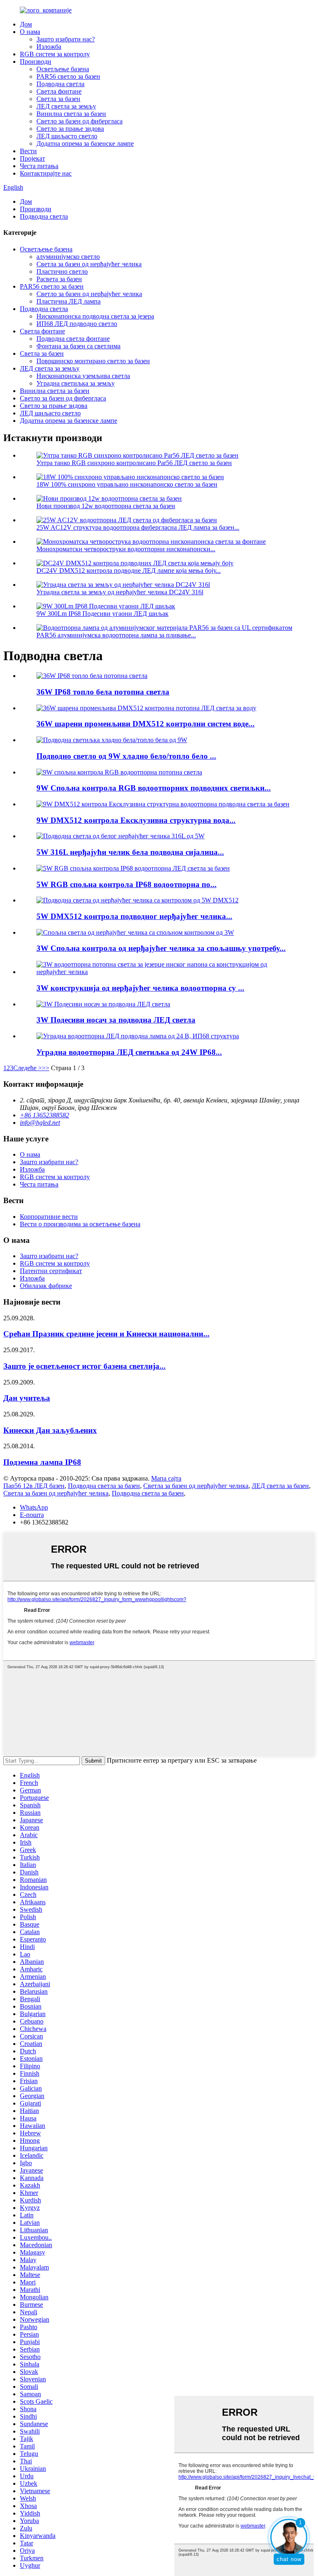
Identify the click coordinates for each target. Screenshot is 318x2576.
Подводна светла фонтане (73, 339)
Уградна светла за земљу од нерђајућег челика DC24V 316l (120, 592)
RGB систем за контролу (55, 54)
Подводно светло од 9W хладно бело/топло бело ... (126, 756)
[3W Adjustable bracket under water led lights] (103, 1004)
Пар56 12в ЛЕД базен (34, 1486)
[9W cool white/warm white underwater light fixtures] (112, 740)
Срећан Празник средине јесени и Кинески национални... (106, 1334)
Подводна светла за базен (104, 1486)
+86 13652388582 (45, 1115)
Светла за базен (58, 99)
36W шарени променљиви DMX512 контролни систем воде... (146, 724)
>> (46, 1068)
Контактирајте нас (46, 173)
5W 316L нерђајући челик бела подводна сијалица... (130, 852)
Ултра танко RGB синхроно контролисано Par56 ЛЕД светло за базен (134, 463)
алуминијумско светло (68, 257)
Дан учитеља (27, 1398)
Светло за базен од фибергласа (79, 121)
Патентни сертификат (51, 1271)
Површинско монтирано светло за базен (93, 361)
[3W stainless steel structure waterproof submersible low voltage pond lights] (167, 972)
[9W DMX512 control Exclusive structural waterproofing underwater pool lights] (163, 804)
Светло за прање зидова (70, 129)
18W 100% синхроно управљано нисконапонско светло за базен (127, 484)
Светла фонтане (59, 91)
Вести (28, 151)
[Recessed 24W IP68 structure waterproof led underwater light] (138, 1036)
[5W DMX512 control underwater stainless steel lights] (137, 900)
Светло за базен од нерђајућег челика (89, 294)
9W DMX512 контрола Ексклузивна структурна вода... (136, 820)
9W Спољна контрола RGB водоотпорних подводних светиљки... (154, 788)
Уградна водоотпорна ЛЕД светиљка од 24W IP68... (129, 1052)
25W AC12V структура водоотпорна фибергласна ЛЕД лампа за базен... (138, 527)
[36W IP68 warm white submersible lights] (92, 676)
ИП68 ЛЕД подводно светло (77, 324)
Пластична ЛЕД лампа (69, 301)
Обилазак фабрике (46, 1286)
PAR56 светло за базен (68, 76)
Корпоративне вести (49, 1217)
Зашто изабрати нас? (66, 39)
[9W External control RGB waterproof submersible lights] (119, 772)
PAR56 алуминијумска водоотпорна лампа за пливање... (116, 635)
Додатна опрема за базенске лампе (85, 144)
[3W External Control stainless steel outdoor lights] (135, 932)
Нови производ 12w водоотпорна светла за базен (106, 506)
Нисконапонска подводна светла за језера (95, 316)
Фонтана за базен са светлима (78, 346)
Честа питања (39, 166)
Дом (26, 24)
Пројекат (33, 158)
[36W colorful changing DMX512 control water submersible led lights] (146, 708)
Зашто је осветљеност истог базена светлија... (84, 1366)
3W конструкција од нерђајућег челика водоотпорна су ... (140, 988)
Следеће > (28, 1068)
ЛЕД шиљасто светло (67, 136)
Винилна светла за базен (71, 114)
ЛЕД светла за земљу (66, 106)
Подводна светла (60, 84)
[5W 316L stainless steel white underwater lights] (120, 836)
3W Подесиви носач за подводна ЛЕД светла (116, 1020)
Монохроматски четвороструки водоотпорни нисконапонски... (126, 549)
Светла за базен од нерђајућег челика (89, 264)
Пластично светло (62, 271)
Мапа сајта (166, 1478)
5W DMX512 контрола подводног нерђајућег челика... (134, 916)
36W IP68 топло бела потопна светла (103, 692)
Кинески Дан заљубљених (50, 1430)
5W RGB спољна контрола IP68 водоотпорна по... (126, 884)
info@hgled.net (40, 1123)
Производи (36, 62)
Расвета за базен (59, 279)
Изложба (49, 47)
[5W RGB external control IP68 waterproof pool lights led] (133, 868)
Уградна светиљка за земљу (76, 383)
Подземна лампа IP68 (42, 1462)
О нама (30, 32)
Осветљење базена (63, 69)
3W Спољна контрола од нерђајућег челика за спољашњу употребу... (161, 948)
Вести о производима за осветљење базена (80, 1224)
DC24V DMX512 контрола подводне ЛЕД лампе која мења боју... (129, 570)
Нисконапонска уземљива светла (83, 376)
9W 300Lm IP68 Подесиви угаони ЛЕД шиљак (102, 614)
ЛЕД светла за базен (280, 1486)
